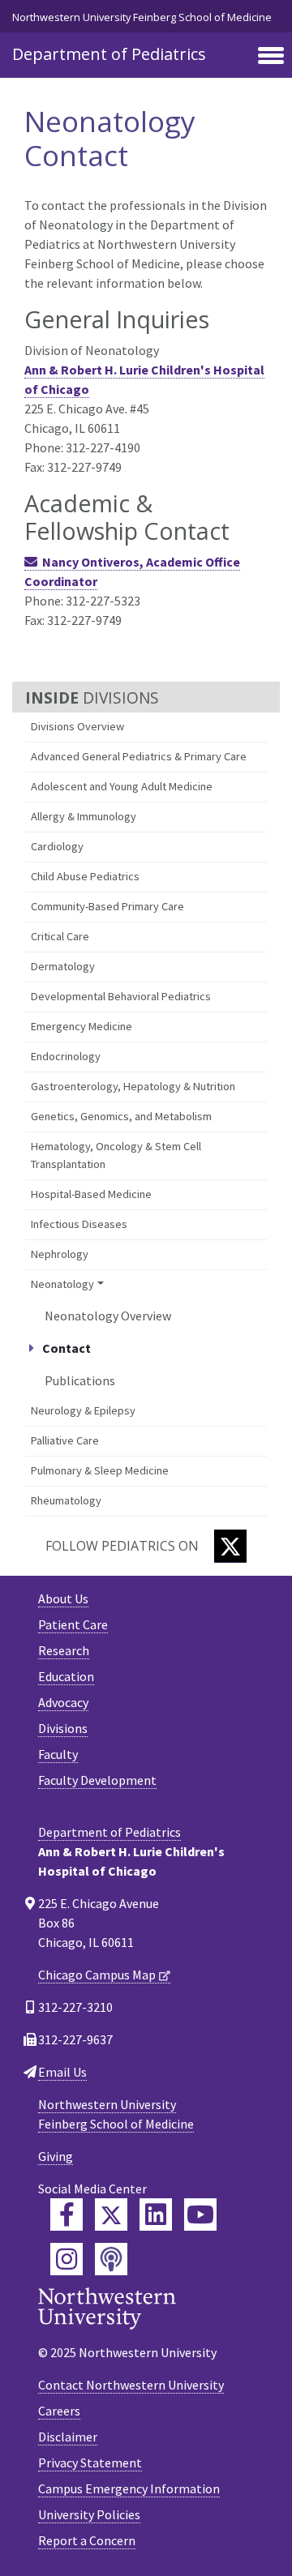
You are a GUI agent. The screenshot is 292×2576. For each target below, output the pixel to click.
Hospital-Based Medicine (91, 1194)
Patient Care (73, 1624)
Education (66, 1676)
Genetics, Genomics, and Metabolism (121, 1116)
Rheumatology (66, 1500)
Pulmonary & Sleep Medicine (100, 1470)
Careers (59, 2411)
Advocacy (63, 1702)
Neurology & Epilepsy (83, 1410)
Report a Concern (87, 2540)
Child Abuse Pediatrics (85, 876)
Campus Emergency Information (129, 2488)
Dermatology (63, 966)
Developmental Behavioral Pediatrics (121, 996)
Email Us (62, 2072)
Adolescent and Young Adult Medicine (122, 786)
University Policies (89, 2514)
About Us (63, 1598)
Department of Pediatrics (109, 54)
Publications (80, 1380)
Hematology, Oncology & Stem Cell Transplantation (116, 1155)
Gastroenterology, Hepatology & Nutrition (133, 1086)
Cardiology (57, 846)
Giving (56, 2156)
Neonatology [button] (62, 1284)
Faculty (58, 1754)
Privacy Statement (90, 2463)
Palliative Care (65, 1440)
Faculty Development (97, 1780)
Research (64, 1650)
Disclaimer (68, 2437)
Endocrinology (66, 1056)
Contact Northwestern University (131, 2385)
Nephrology (60, 1254)
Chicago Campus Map (97, 1975)
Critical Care (60, 936)
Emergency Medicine (82, 1026)
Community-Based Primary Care (107, 906)
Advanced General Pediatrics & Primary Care (139, 756)
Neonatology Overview (108, 1316)
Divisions (63, 1728)
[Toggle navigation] (271, 57)
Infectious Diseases (79, 1224)
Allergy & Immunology (84, 816)
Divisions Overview (77, 726)
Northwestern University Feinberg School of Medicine (142, 17)
